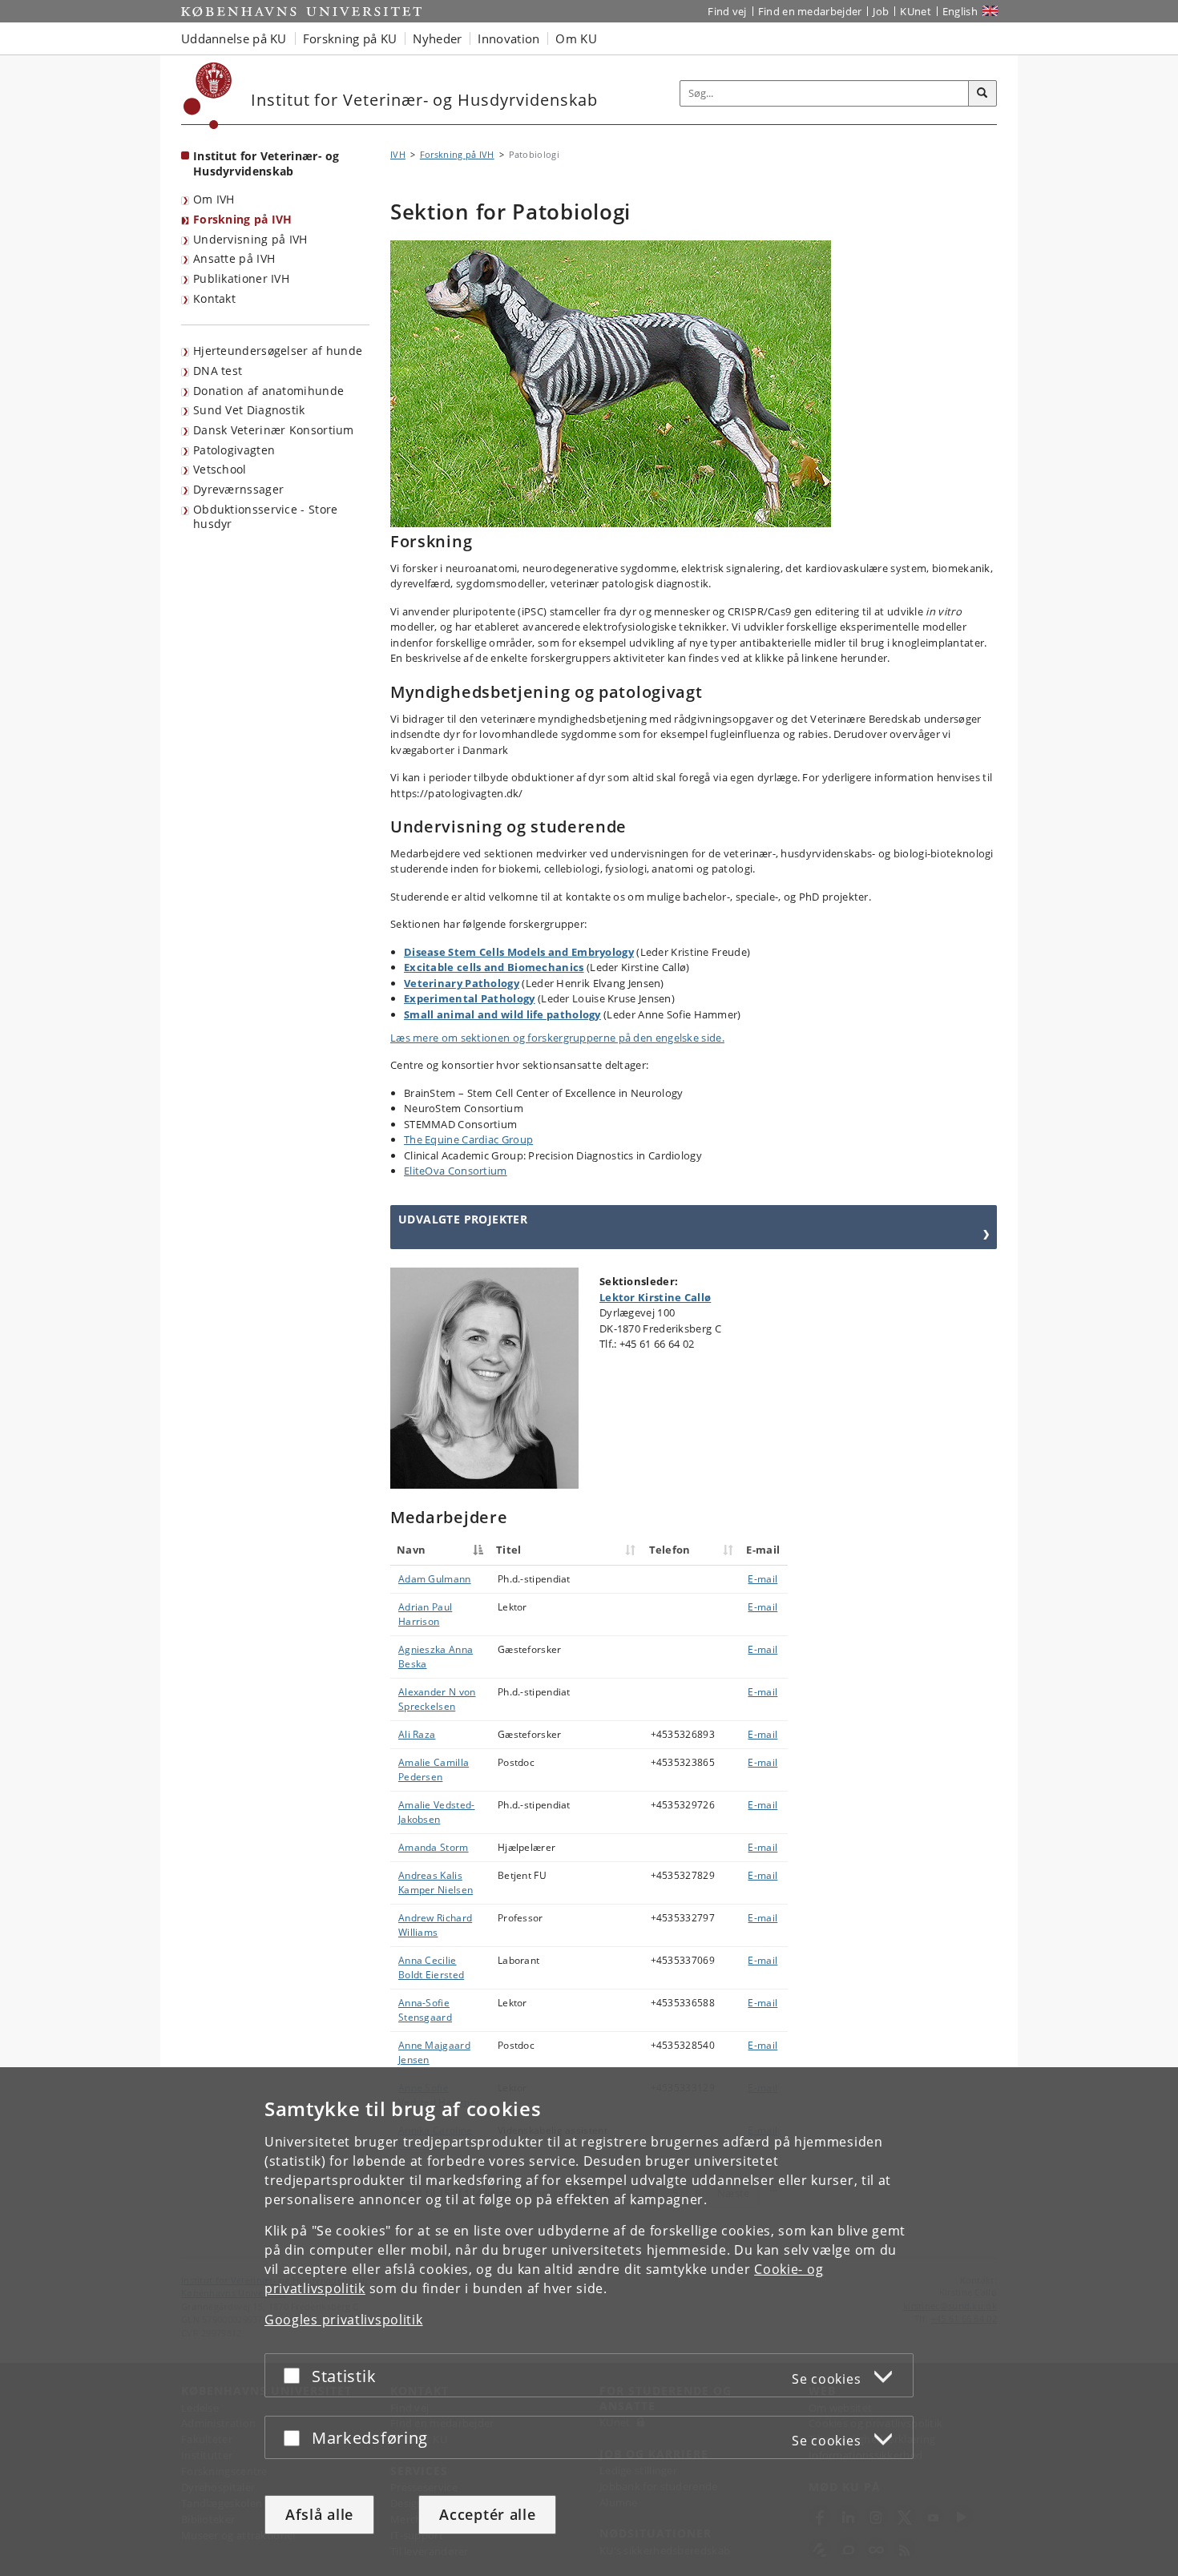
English (960, 11)
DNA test (218, 371)
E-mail (762, 1579)
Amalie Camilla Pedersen (434, 1770)
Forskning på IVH (243, 219)
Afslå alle (319, 2514)
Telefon (670, 1550)
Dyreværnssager (238, 489)
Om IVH (214, 199)
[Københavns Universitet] (208, 96)
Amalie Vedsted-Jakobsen (437, 1812)
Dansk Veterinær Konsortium (274, 430)
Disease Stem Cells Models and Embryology (519, 952)
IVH (398, 154)
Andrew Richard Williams (435, 1925)
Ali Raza (417, 1734)
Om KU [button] (576, 38)
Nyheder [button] (437, 38)
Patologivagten (234, 450)
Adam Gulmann (435, 1579)
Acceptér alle (487, 2514)
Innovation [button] (508, 38)
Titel (509, 1550)
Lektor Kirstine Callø (655, 1297)
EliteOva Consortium (456, 1171)
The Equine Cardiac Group (468, 1139)
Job (881, 11)
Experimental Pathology (470, 998)
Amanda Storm (434, 1847)
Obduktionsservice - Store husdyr (266, 517)
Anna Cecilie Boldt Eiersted (431, 1967)
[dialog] (589, 2322)
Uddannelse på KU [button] (234, 38)
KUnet (916, 11)
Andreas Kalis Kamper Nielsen (436, 1883)
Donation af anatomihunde (268, 391)
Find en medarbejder (810, 11)
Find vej (727, 11)
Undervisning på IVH (250, 239)
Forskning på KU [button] (350, 38)
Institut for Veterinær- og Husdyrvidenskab (266, 163)
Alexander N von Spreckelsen (437, 1699)
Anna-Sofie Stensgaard (425, 2010)
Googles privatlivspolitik (344, 2320)
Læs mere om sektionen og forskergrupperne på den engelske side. (557, 1038)
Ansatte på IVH (234, 258)
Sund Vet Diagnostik (249, 410)
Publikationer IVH (241, 278)
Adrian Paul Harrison (425, 1614)
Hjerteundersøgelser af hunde (278, 351)
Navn (411, 1550)
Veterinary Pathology (462, 983)
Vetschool (220, 469)
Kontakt (214, 298)
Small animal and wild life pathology (502, 1014)
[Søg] (982, 94)
